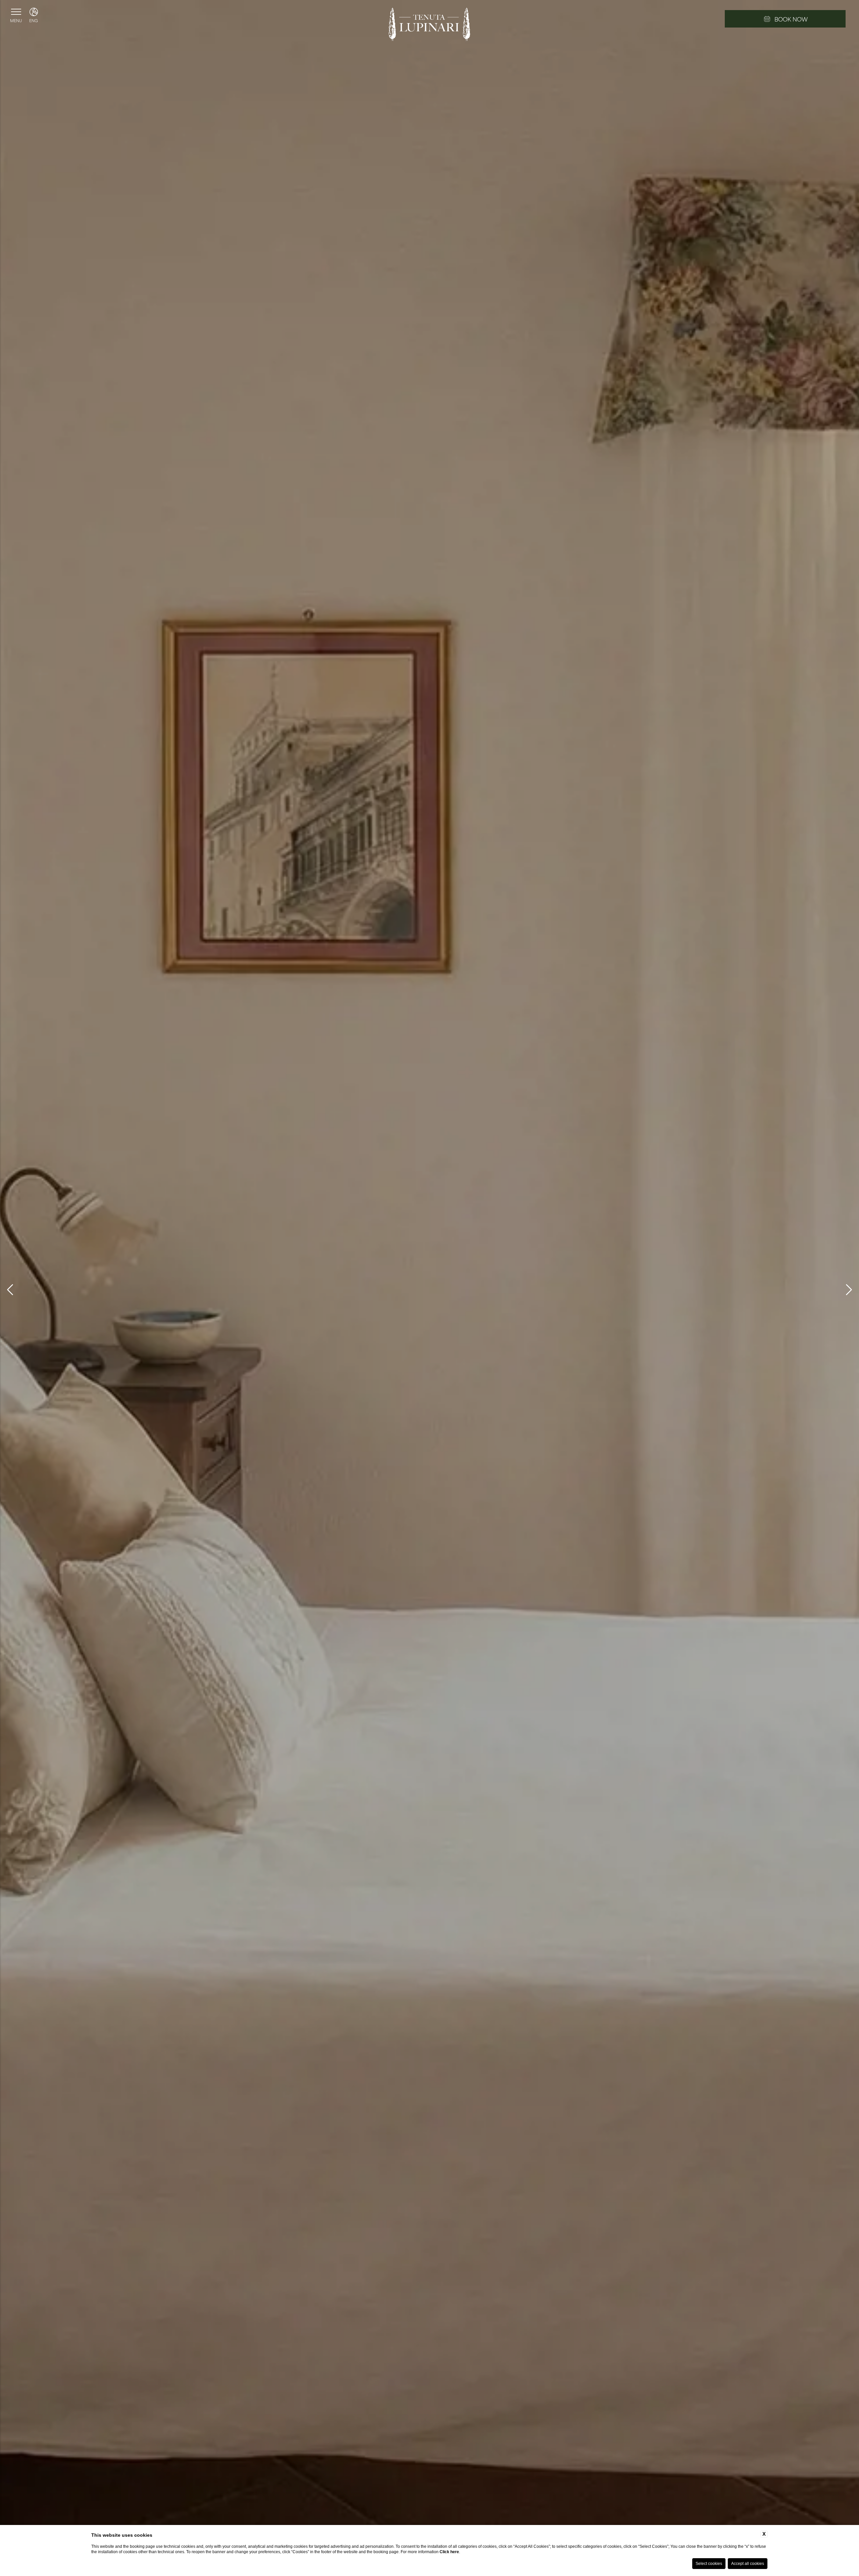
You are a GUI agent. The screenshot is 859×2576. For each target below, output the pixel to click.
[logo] (429, 25)
